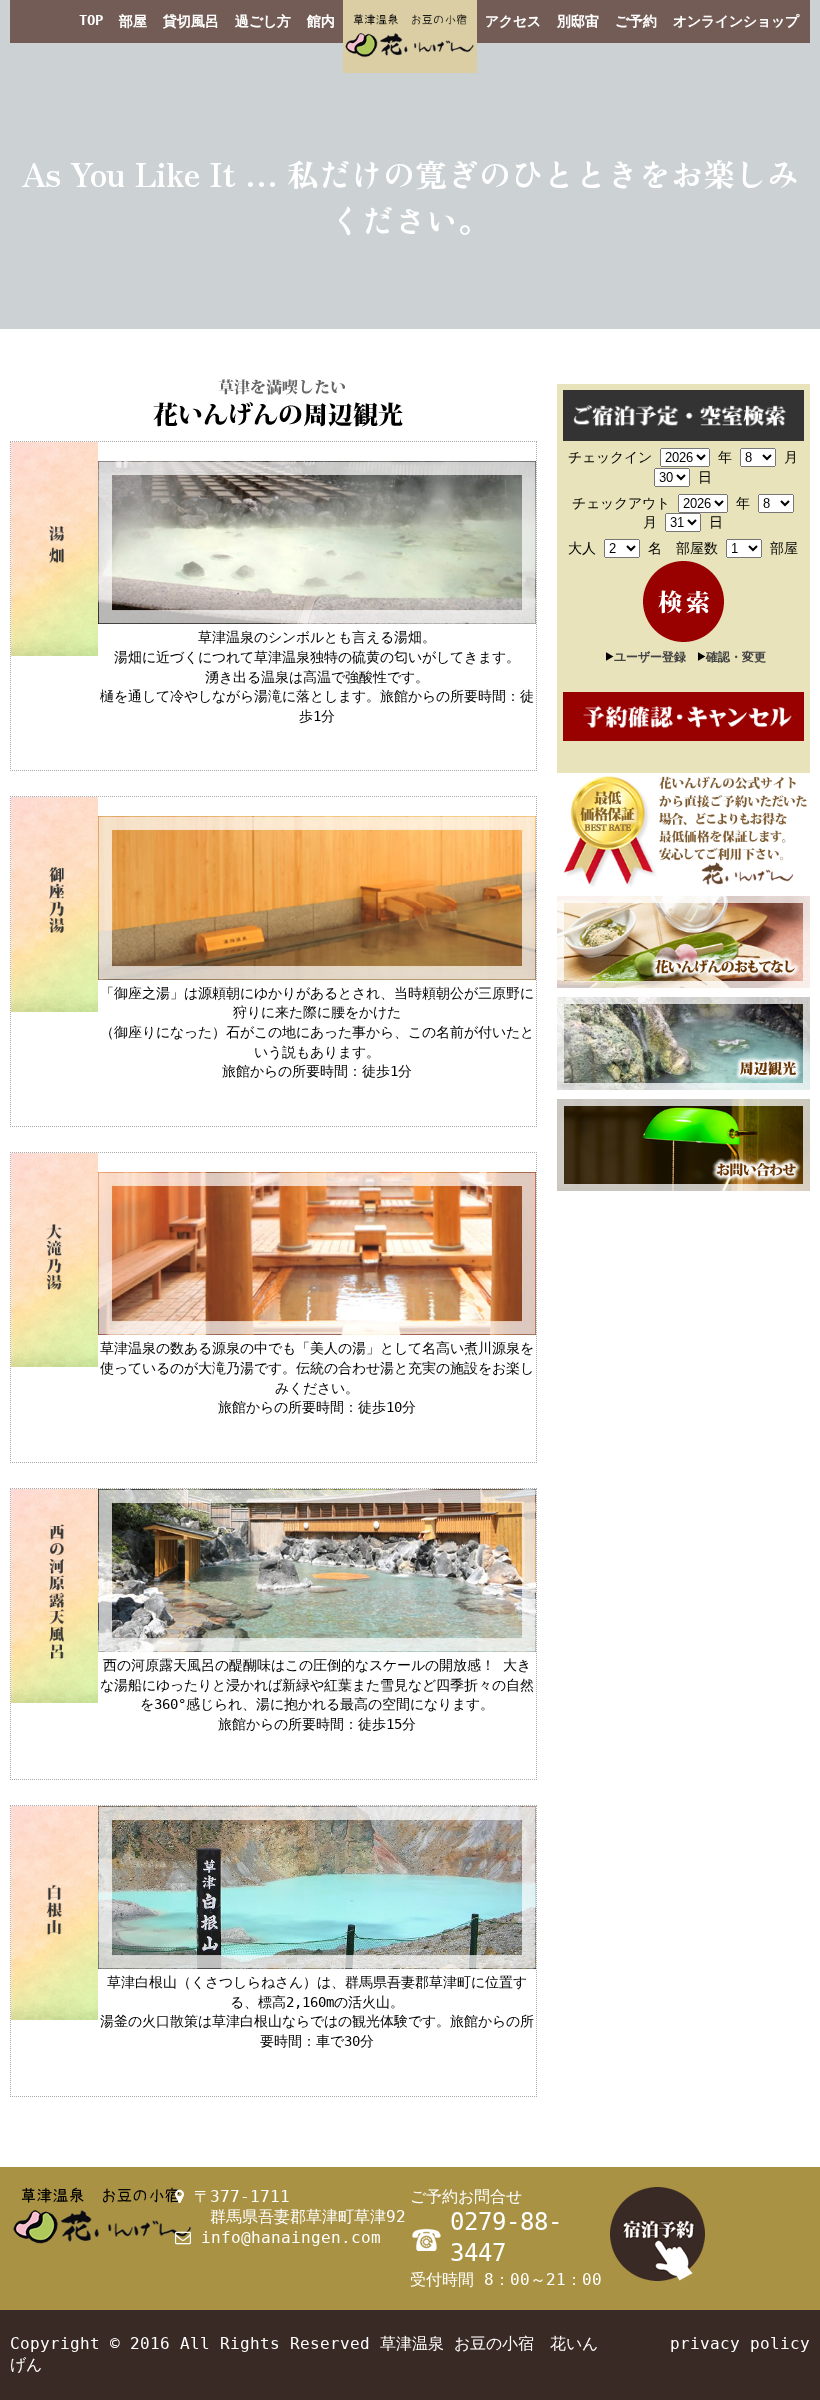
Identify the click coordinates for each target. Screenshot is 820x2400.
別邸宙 (578, 21)
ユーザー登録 (650, 657)
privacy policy (740, 2343)
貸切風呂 (191, 21)
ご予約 (636, 21)
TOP (91, 20)
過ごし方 (263, 21)
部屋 (133, 21)
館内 (321, 21)
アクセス (513, 21)
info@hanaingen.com (291, 2237)
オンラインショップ (736, 21)
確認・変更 (736, 657)
